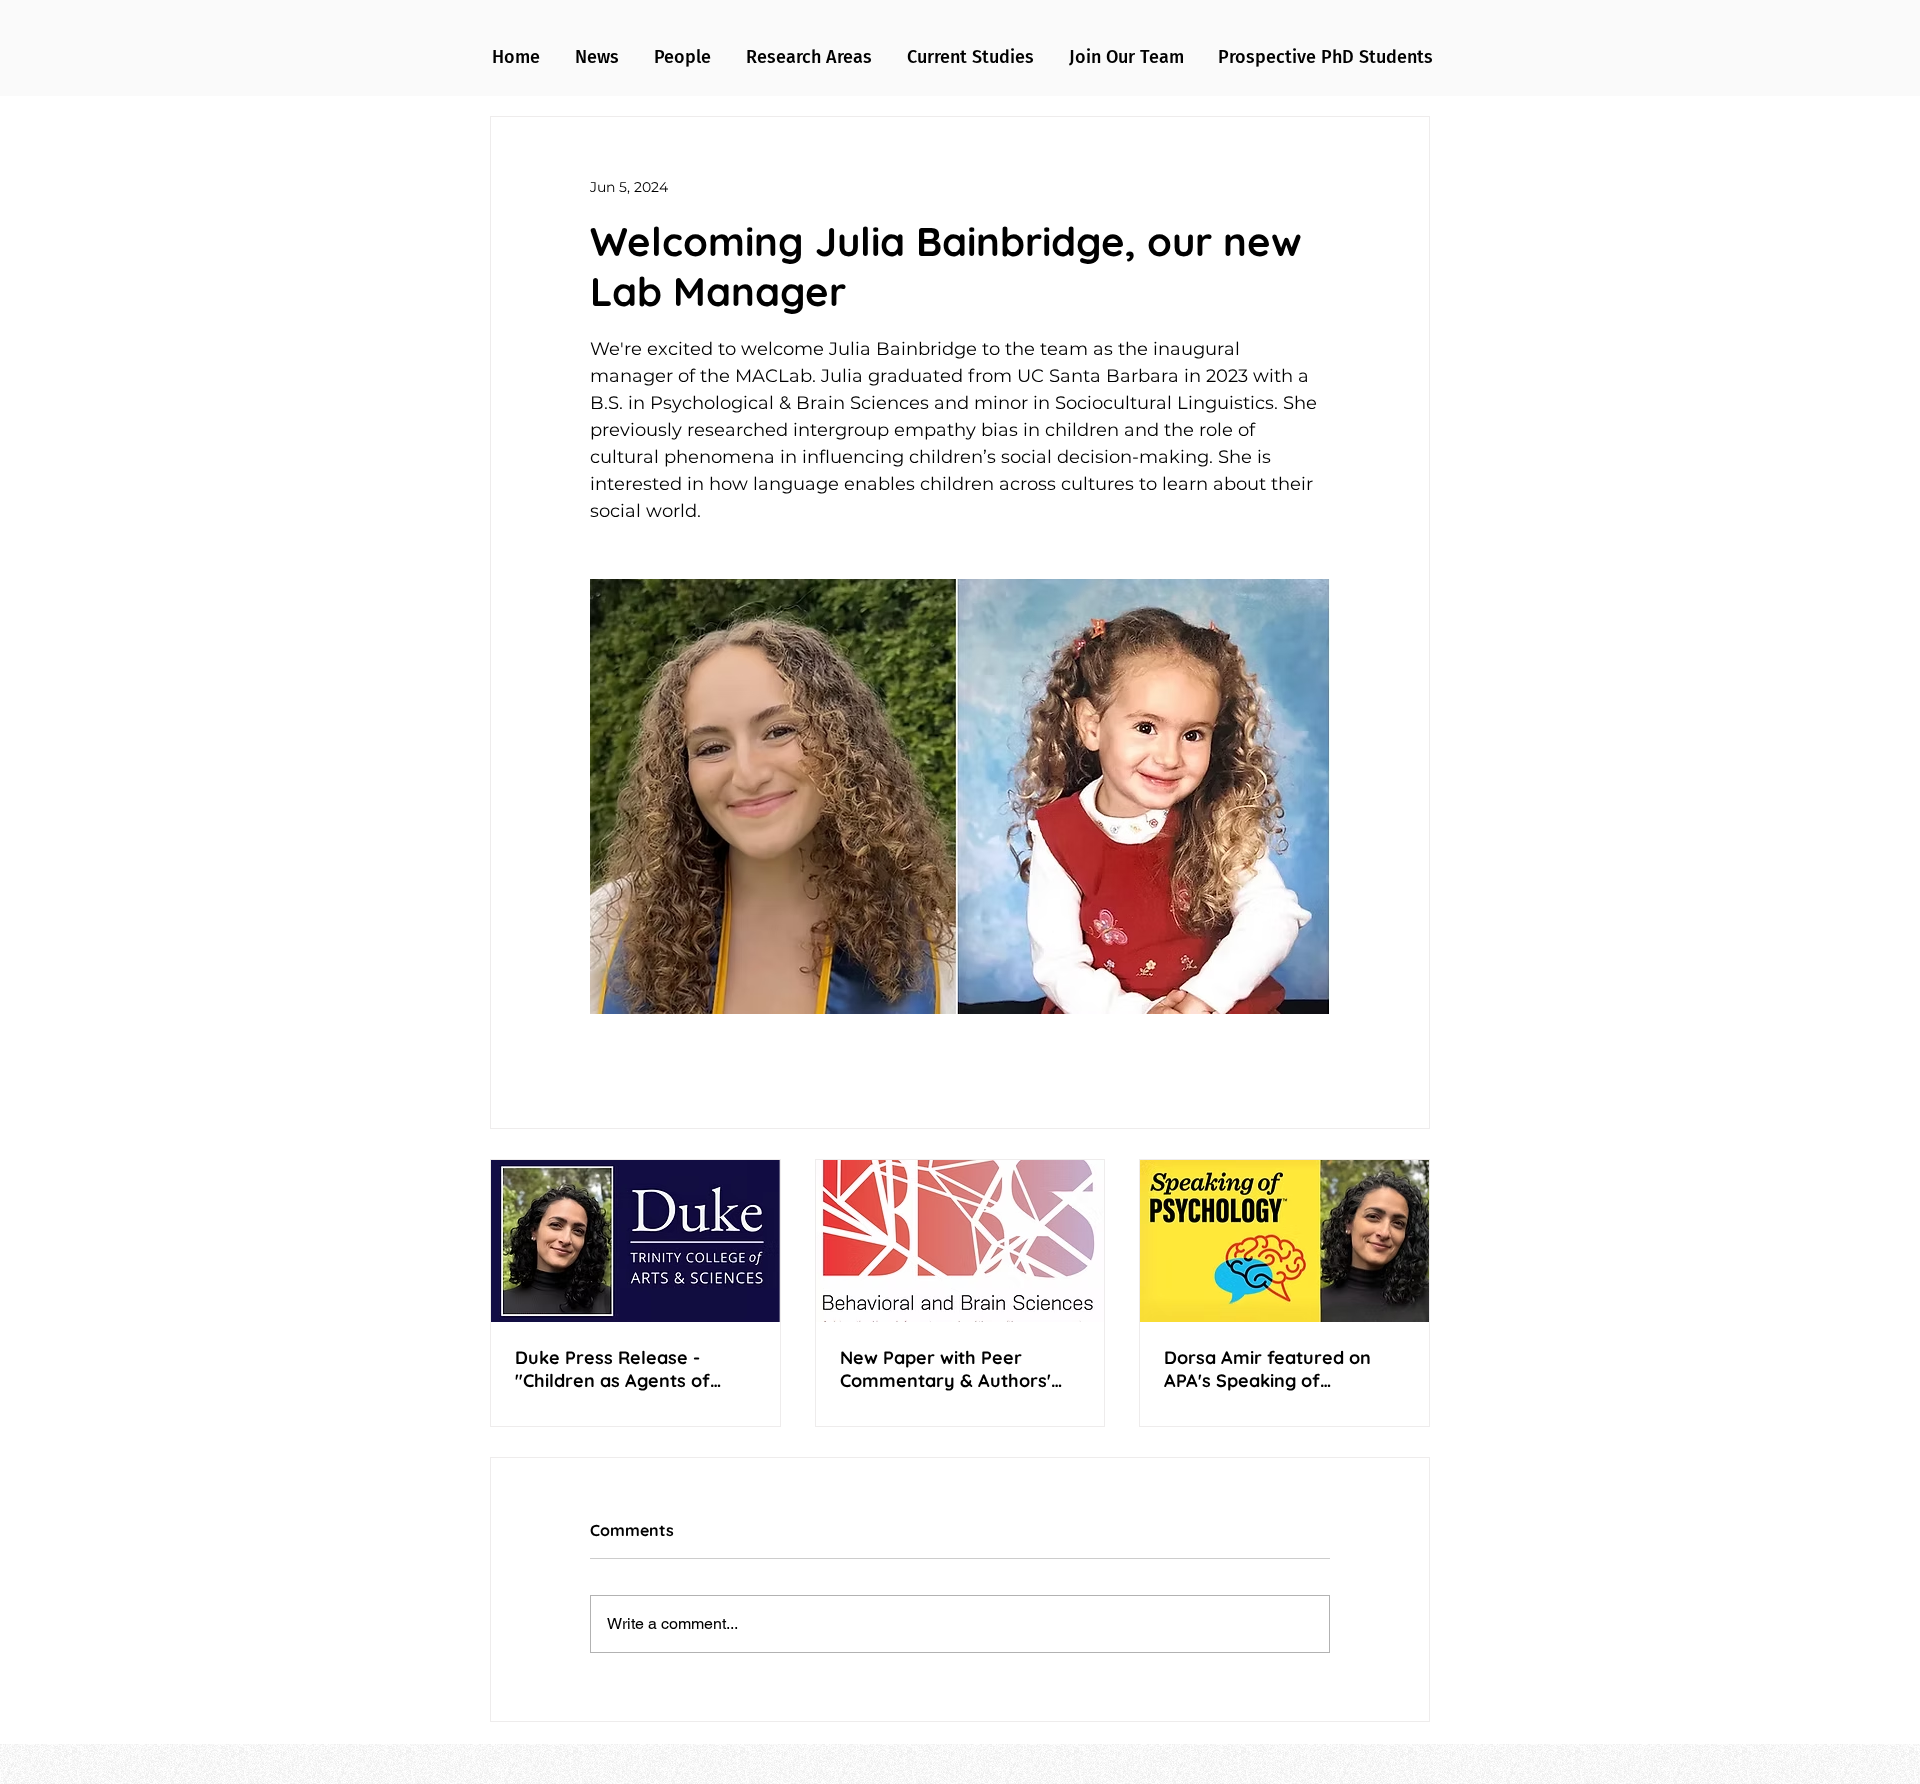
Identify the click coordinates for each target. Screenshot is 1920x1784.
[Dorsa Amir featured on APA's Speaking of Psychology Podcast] (1284, 1241)
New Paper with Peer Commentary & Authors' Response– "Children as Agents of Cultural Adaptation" (945, 1369)
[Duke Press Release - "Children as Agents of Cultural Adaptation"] (635, 1241)
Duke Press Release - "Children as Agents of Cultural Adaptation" (612, 1369)
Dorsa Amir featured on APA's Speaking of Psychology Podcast (1267, 1369)
